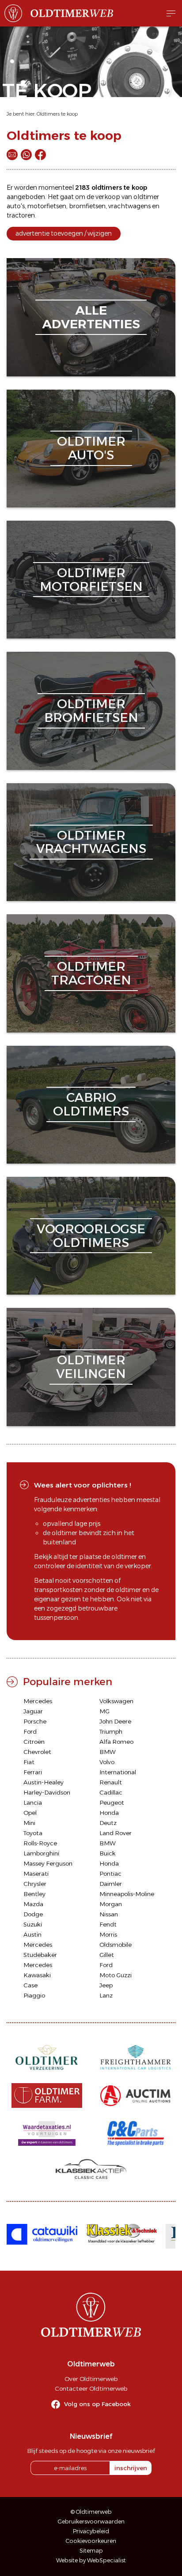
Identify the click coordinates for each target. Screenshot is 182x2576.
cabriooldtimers (91, 1104)
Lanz (106, 1995)
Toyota (33, 1833)
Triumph (111, 1731)
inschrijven (131, 2468)
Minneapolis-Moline (127, 1894)
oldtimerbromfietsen (91, 711)
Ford (30, 1731)
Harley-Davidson (47, 1792)
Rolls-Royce (40, 1843)
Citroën (34, 1742)
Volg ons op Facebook (97, 2404)
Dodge (33, 1914)
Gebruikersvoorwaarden (91, 2522)
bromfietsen (87, 206)
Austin (32, 1934)
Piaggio (34, 1995)
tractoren (21, 215)
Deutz (108, 1823)
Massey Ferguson (48, 1863)
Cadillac (111, 1792)
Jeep (106, 1985)
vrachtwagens (129, 206)
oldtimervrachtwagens (91, 842)
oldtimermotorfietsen (91, 580)
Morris (108, 1934)
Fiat (29, 1762)
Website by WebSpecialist (91, 2560)
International (118, 1772)
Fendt (108, 1924)
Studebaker (40, 1955)
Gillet (107, 1955)
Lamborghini (41, 1853)
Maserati (36, 1874)
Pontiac (110, 1874)
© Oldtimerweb (91, 2512)
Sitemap (91, 2551)
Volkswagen (116, 1701)
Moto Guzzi (116, 1975)
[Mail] (12, 155)
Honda (109, 1813)
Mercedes (38, 1701)
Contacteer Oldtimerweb (91, 2388)
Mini (29, 1823)
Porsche (35, 1721)
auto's (16, 206)
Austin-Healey (44, 1782)
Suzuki (33, 1924)
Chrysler (35, 1884)
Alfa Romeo (116, 1742)
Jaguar (33, 1711)
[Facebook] (40, 155)
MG (104, 1711)
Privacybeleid (91, 2531)
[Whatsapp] (26, 155)
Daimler (111, 1884)
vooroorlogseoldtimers (91, 1236)
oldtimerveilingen (91, 1367)
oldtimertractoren (91, 973)
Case (30, 1985)
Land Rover (116, 1833)
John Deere (115, 1721)
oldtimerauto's (91, 448)
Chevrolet (37, 1752)
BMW (108, 1752)
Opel (30, 1813)
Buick (108, 1853)
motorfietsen (47, 206)
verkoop (108, 197)
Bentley (34, 1894)
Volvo (107, 1762)
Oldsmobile (116, 1945)
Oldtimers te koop (57, 114)
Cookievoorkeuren (91, 2541)
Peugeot (112, 1802)
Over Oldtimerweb (91, 2379)
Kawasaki (37, 1975)
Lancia (33, 1802)
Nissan (109, 1914)
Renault (111, 1782)
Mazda (33, 1904)
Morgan (111, 1904)
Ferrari (33, 1772)
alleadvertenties (91, 317)
